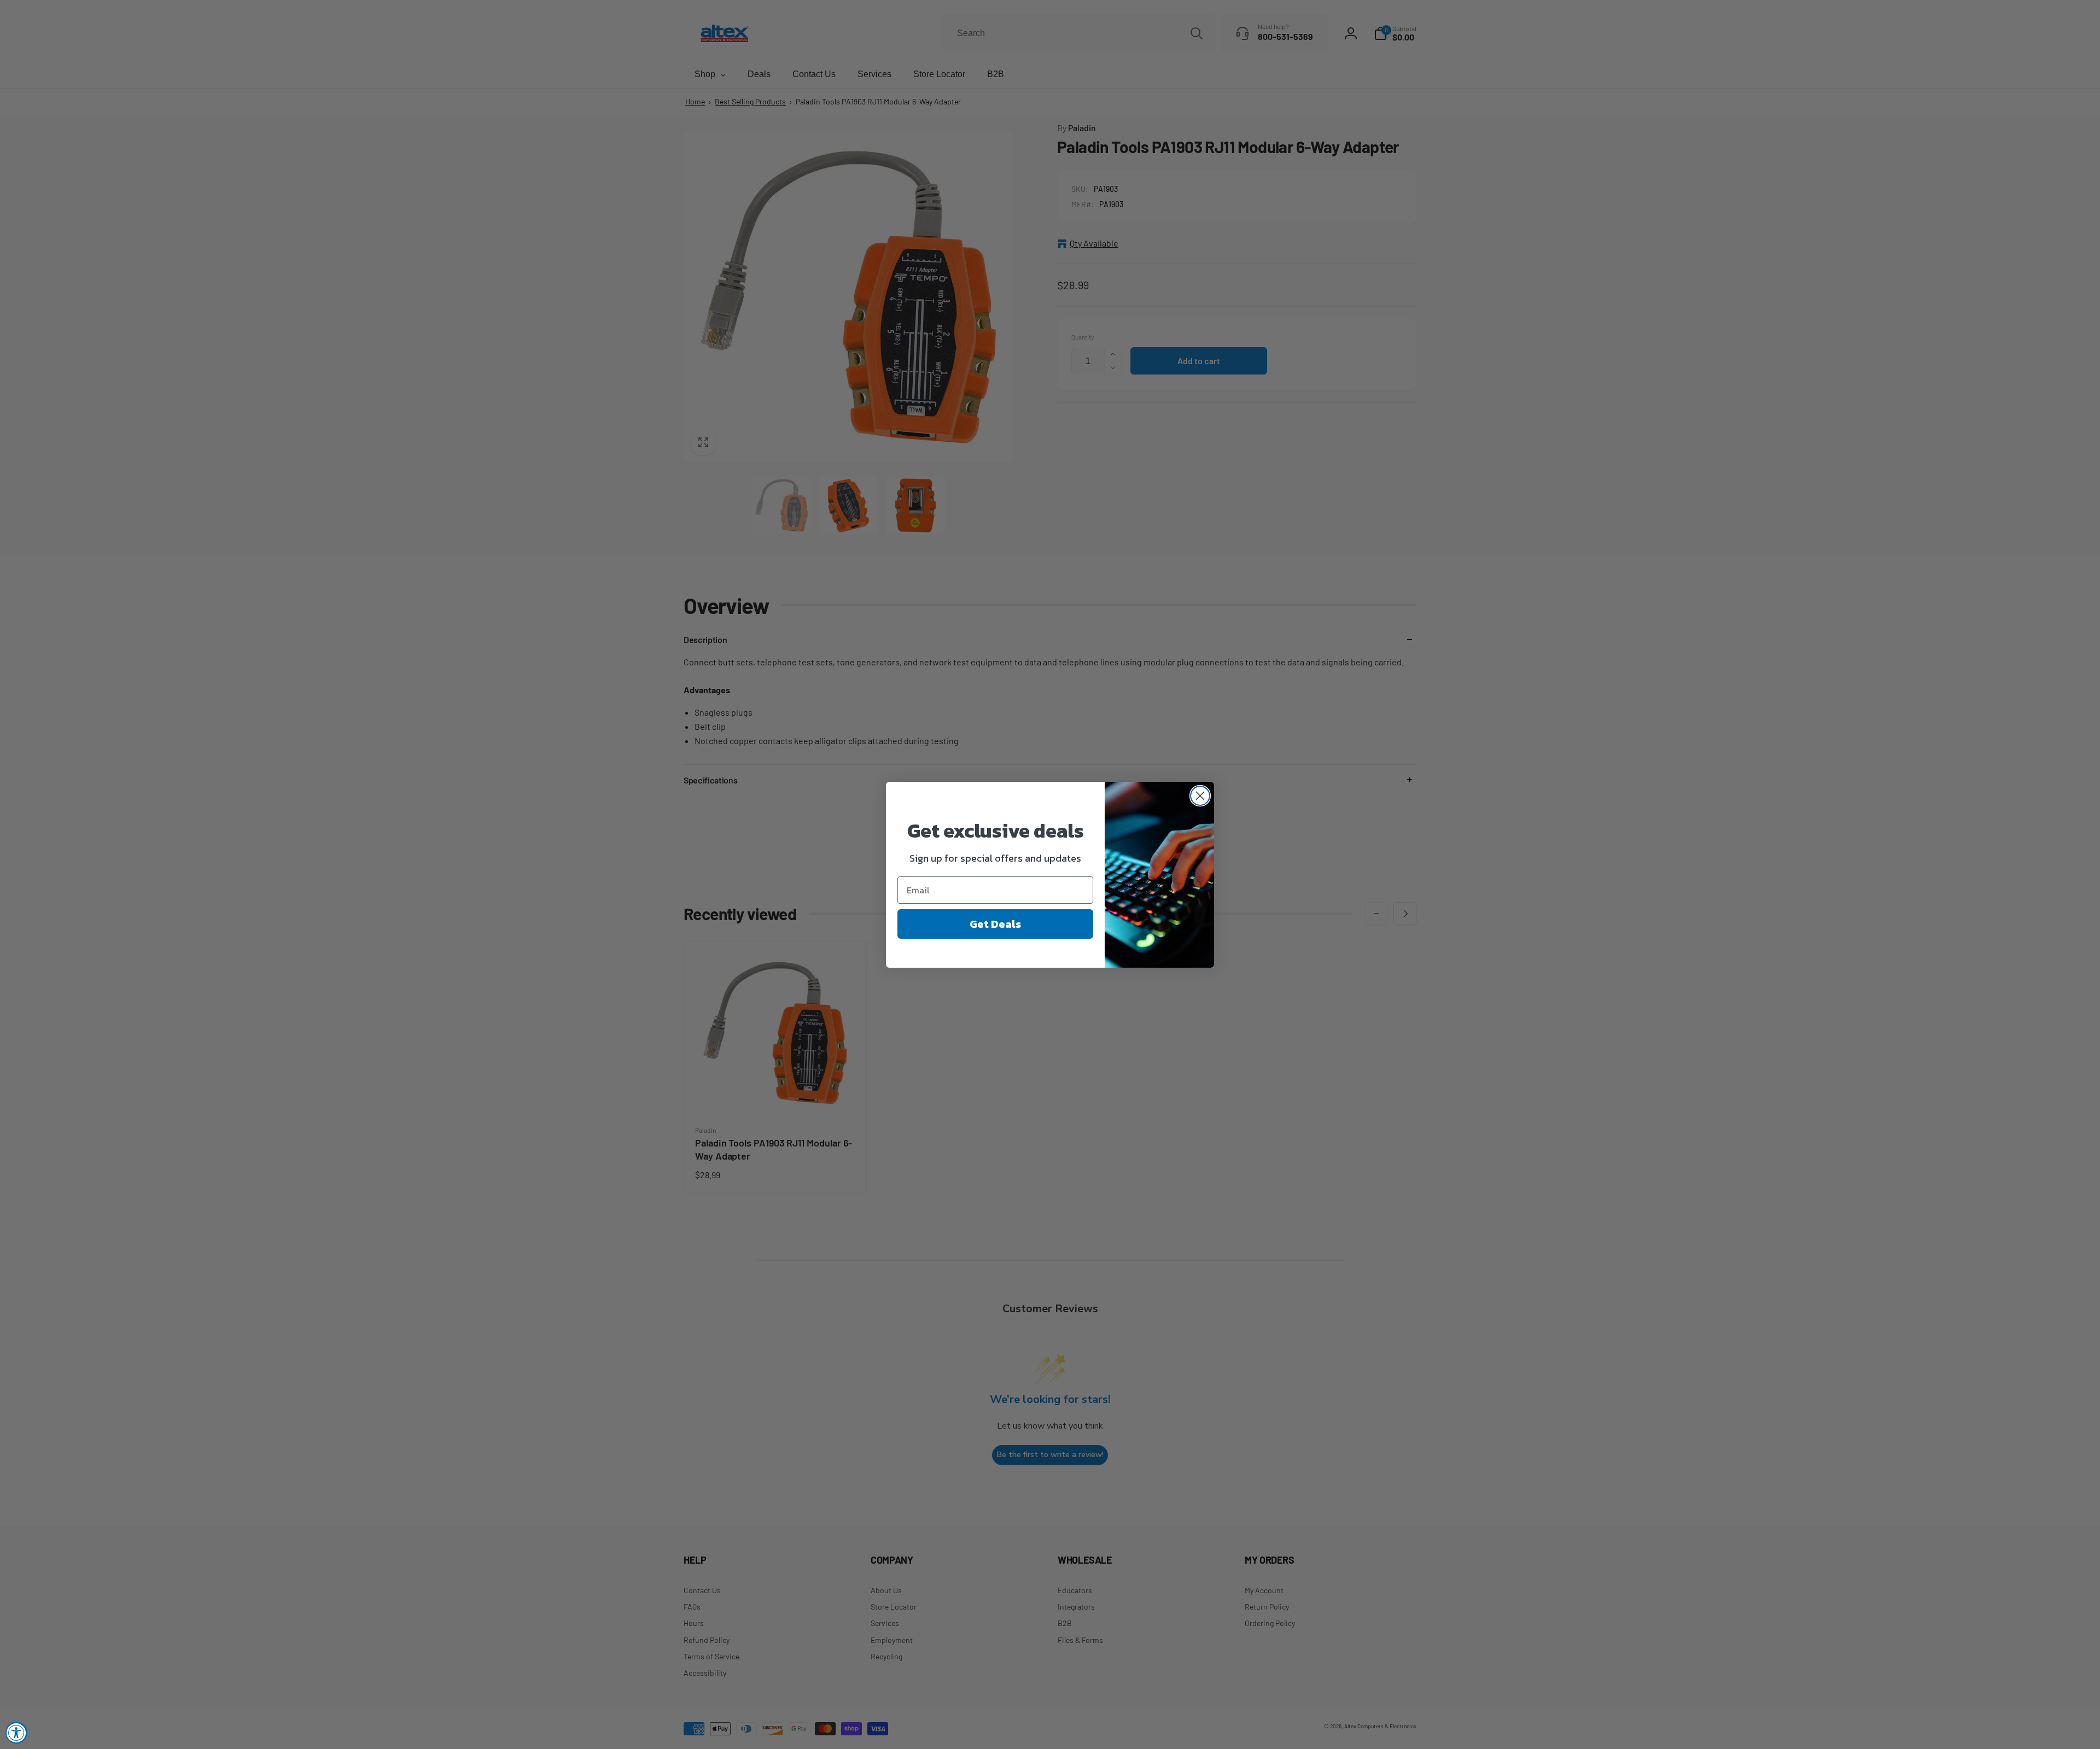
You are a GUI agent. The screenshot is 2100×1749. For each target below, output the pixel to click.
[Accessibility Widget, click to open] (16, 1733)
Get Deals (995, 924)
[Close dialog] (1200, 796)
